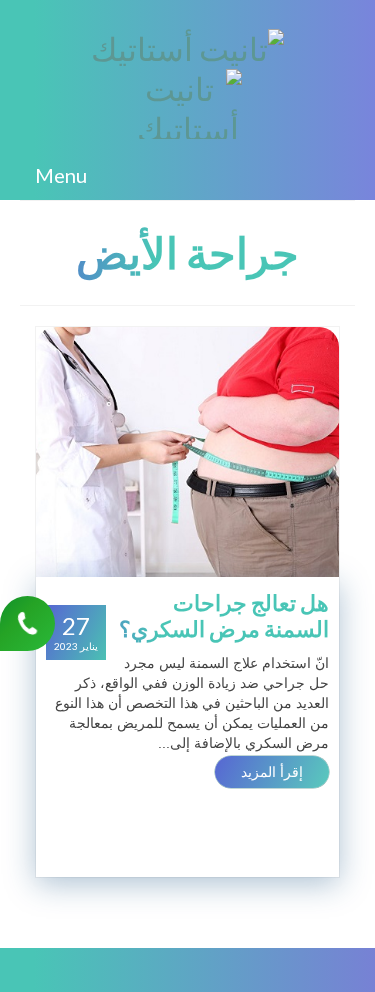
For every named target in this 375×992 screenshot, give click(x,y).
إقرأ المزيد (272, 772)
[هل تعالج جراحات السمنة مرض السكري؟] (187, 451)
